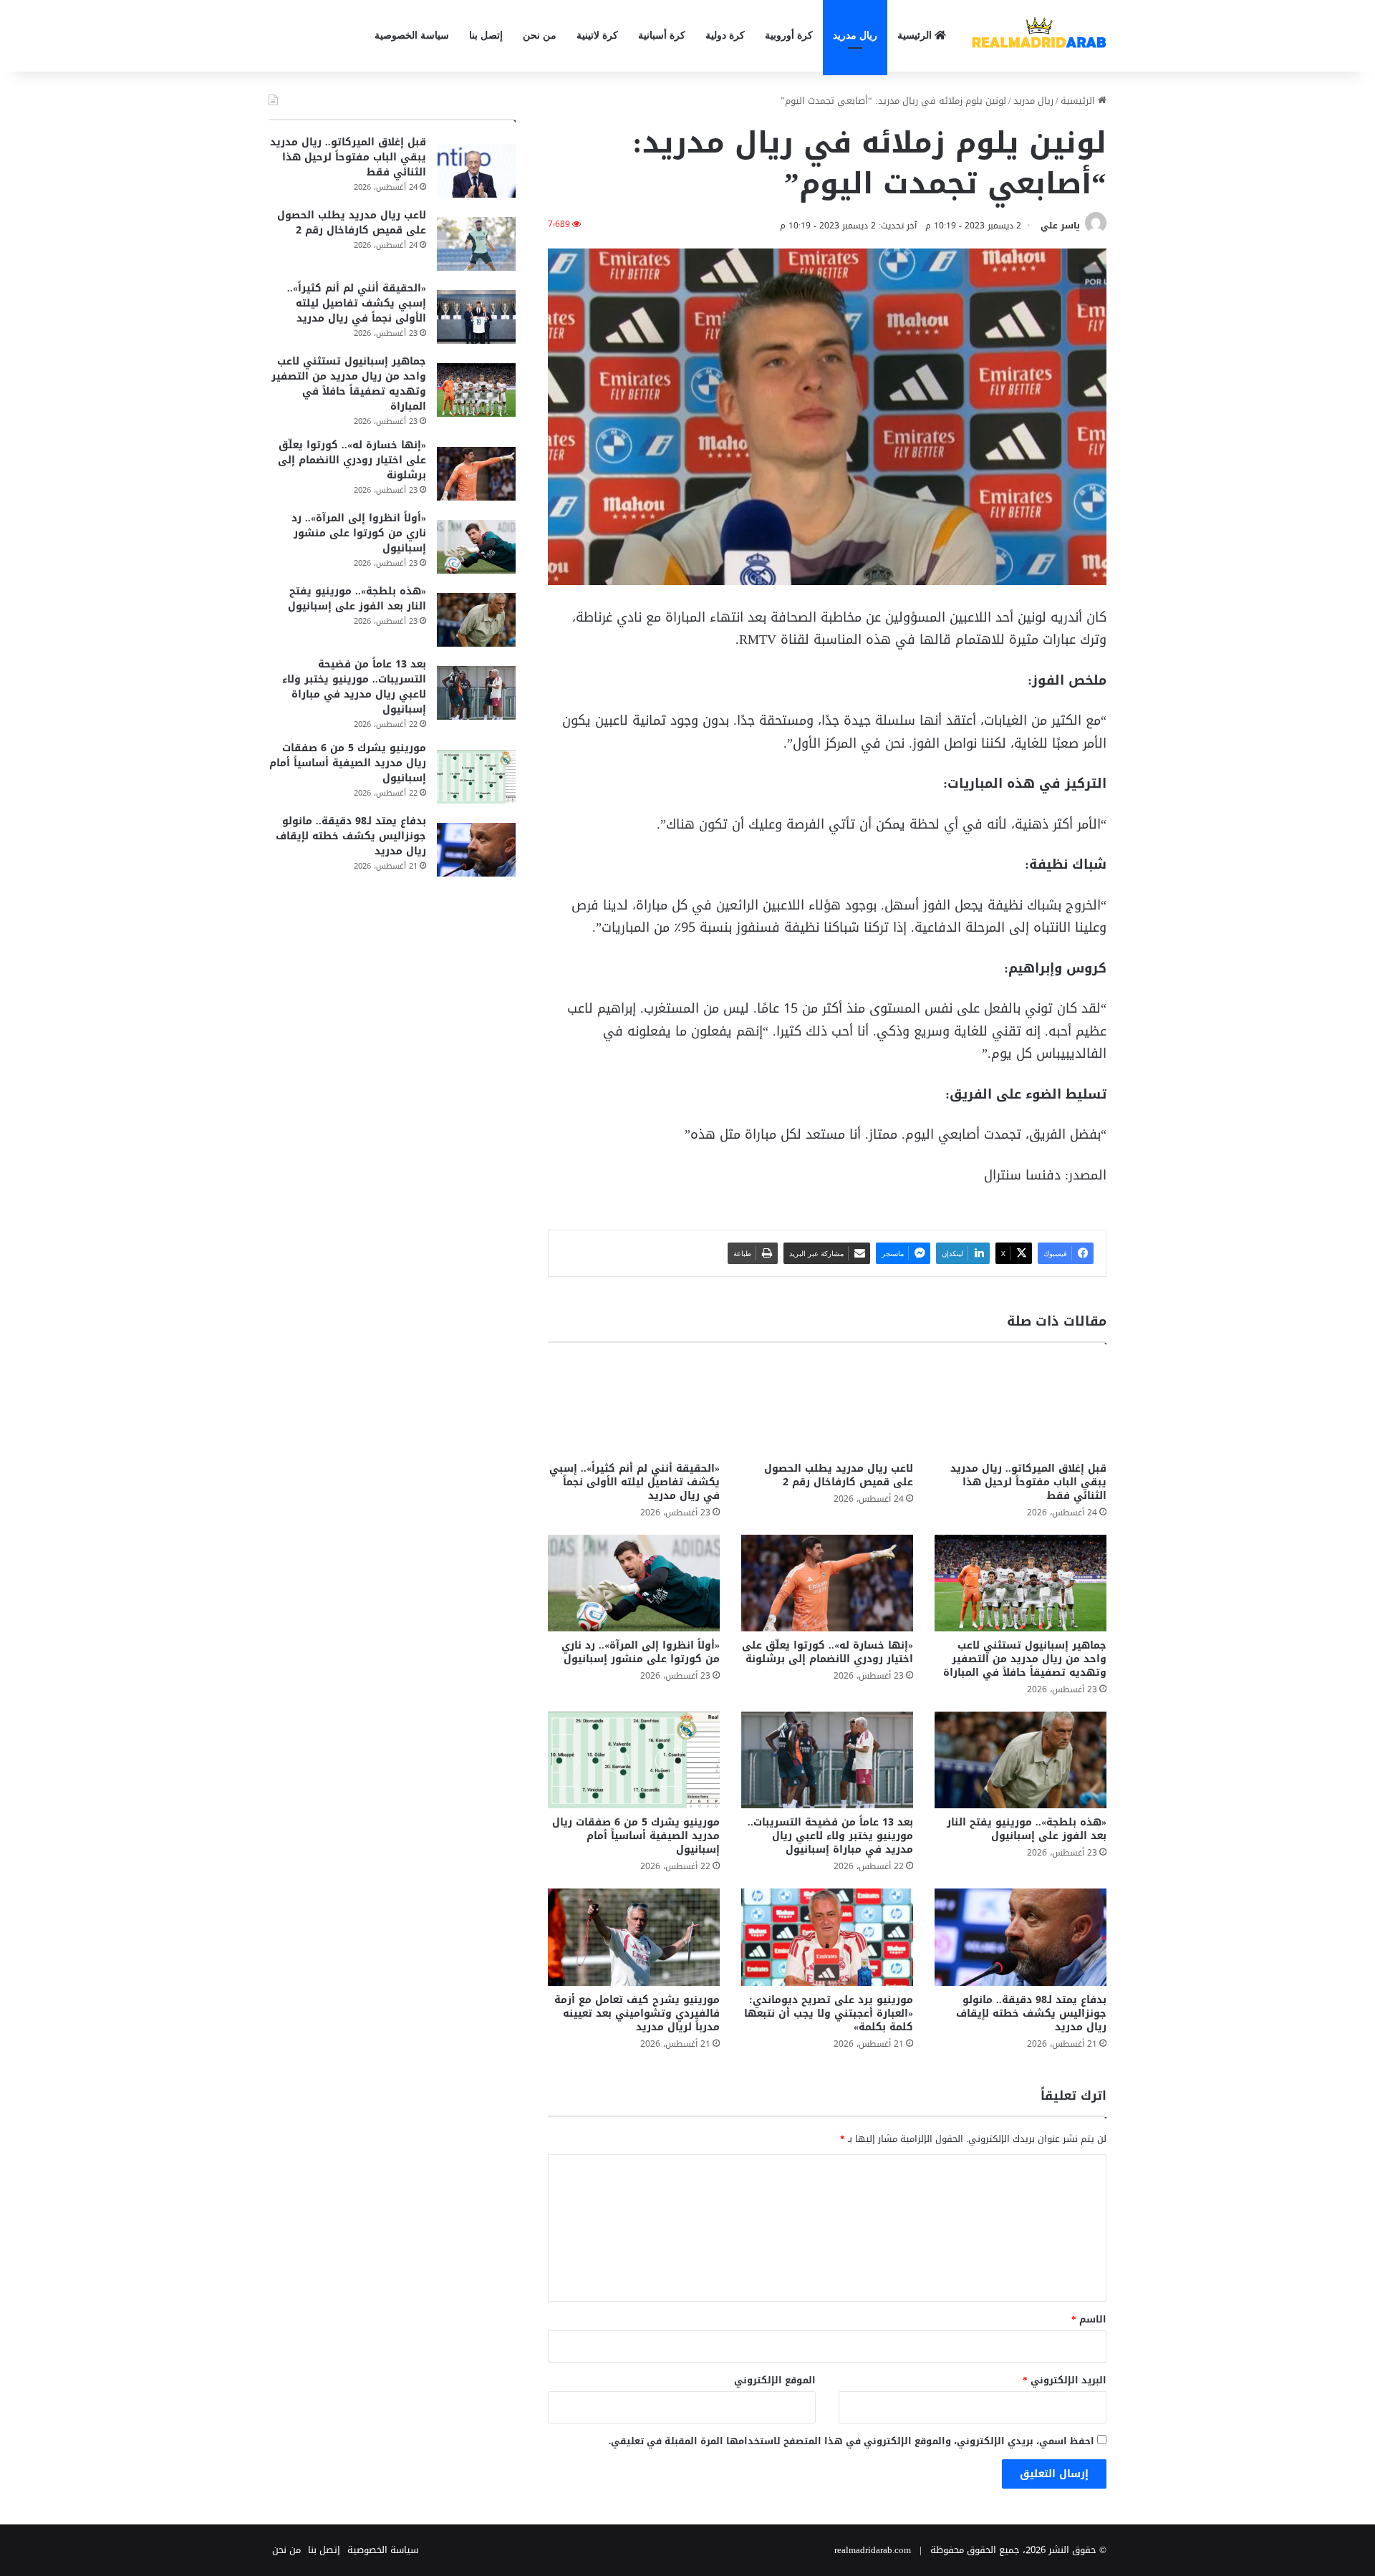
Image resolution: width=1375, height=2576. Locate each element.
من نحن (540, 35)
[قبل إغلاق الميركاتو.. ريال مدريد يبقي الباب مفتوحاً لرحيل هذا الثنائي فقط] (1021, 1405)
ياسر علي (1060, 226)
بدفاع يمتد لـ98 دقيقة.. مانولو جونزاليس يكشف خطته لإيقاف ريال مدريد (1031, 2013)
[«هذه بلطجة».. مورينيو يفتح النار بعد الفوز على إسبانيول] (1021, 1760)
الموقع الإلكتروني (775, 2380)
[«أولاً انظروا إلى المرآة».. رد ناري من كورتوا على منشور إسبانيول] (634, 1583)
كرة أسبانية (662, 35)
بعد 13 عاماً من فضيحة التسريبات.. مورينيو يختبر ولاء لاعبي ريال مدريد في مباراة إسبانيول (830, 1836)
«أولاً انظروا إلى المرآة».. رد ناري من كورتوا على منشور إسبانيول (641, 1652)
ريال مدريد (855, 35)
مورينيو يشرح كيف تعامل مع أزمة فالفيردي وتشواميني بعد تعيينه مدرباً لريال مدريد (637, 2013)
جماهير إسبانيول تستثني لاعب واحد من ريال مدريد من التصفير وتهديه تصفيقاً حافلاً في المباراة (1025, 1659)
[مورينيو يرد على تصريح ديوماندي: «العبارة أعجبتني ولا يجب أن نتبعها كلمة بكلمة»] (827, 1937)
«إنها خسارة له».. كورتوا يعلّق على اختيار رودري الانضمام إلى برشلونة (828, 1652)
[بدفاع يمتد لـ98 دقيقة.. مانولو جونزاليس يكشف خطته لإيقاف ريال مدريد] (1021, 1937)
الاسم (1089, 2319)
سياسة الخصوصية (412, 35)
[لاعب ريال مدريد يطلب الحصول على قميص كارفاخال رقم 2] (827, 1405)
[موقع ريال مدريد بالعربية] (1038, 36)
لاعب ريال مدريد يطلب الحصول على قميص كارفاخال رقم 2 (839, 1475)
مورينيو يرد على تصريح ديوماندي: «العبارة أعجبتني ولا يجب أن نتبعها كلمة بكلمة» (829, 2013)
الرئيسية (916, 35)
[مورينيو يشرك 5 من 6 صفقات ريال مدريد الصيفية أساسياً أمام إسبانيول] (634, 1760)
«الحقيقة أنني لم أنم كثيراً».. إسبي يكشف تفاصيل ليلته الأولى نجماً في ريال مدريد (635, 1482)
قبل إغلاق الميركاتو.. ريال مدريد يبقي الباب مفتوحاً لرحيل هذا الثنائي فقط (1028, 1482)
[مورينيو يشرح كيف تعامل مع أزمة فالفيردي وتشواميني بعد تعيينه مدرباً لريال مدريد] (634, 1937)
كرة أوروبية (789, 35)
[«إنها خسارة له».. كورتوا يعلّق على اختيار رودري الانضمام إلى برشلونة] (827, 1583)
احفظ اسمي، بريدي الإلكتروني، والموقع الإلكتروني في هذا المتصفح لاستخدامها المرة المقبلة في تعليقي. (851, 2441)
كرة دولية (725, 35)
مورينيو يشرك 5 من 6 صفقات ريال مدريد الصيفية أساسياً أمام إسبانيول (636, 1836)
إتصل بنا (486, 35)
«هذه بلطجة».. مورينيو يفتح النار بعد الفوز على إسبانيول (1027, 1829)
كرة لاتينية (597, 35)
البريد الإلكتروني (1065, 2380)
